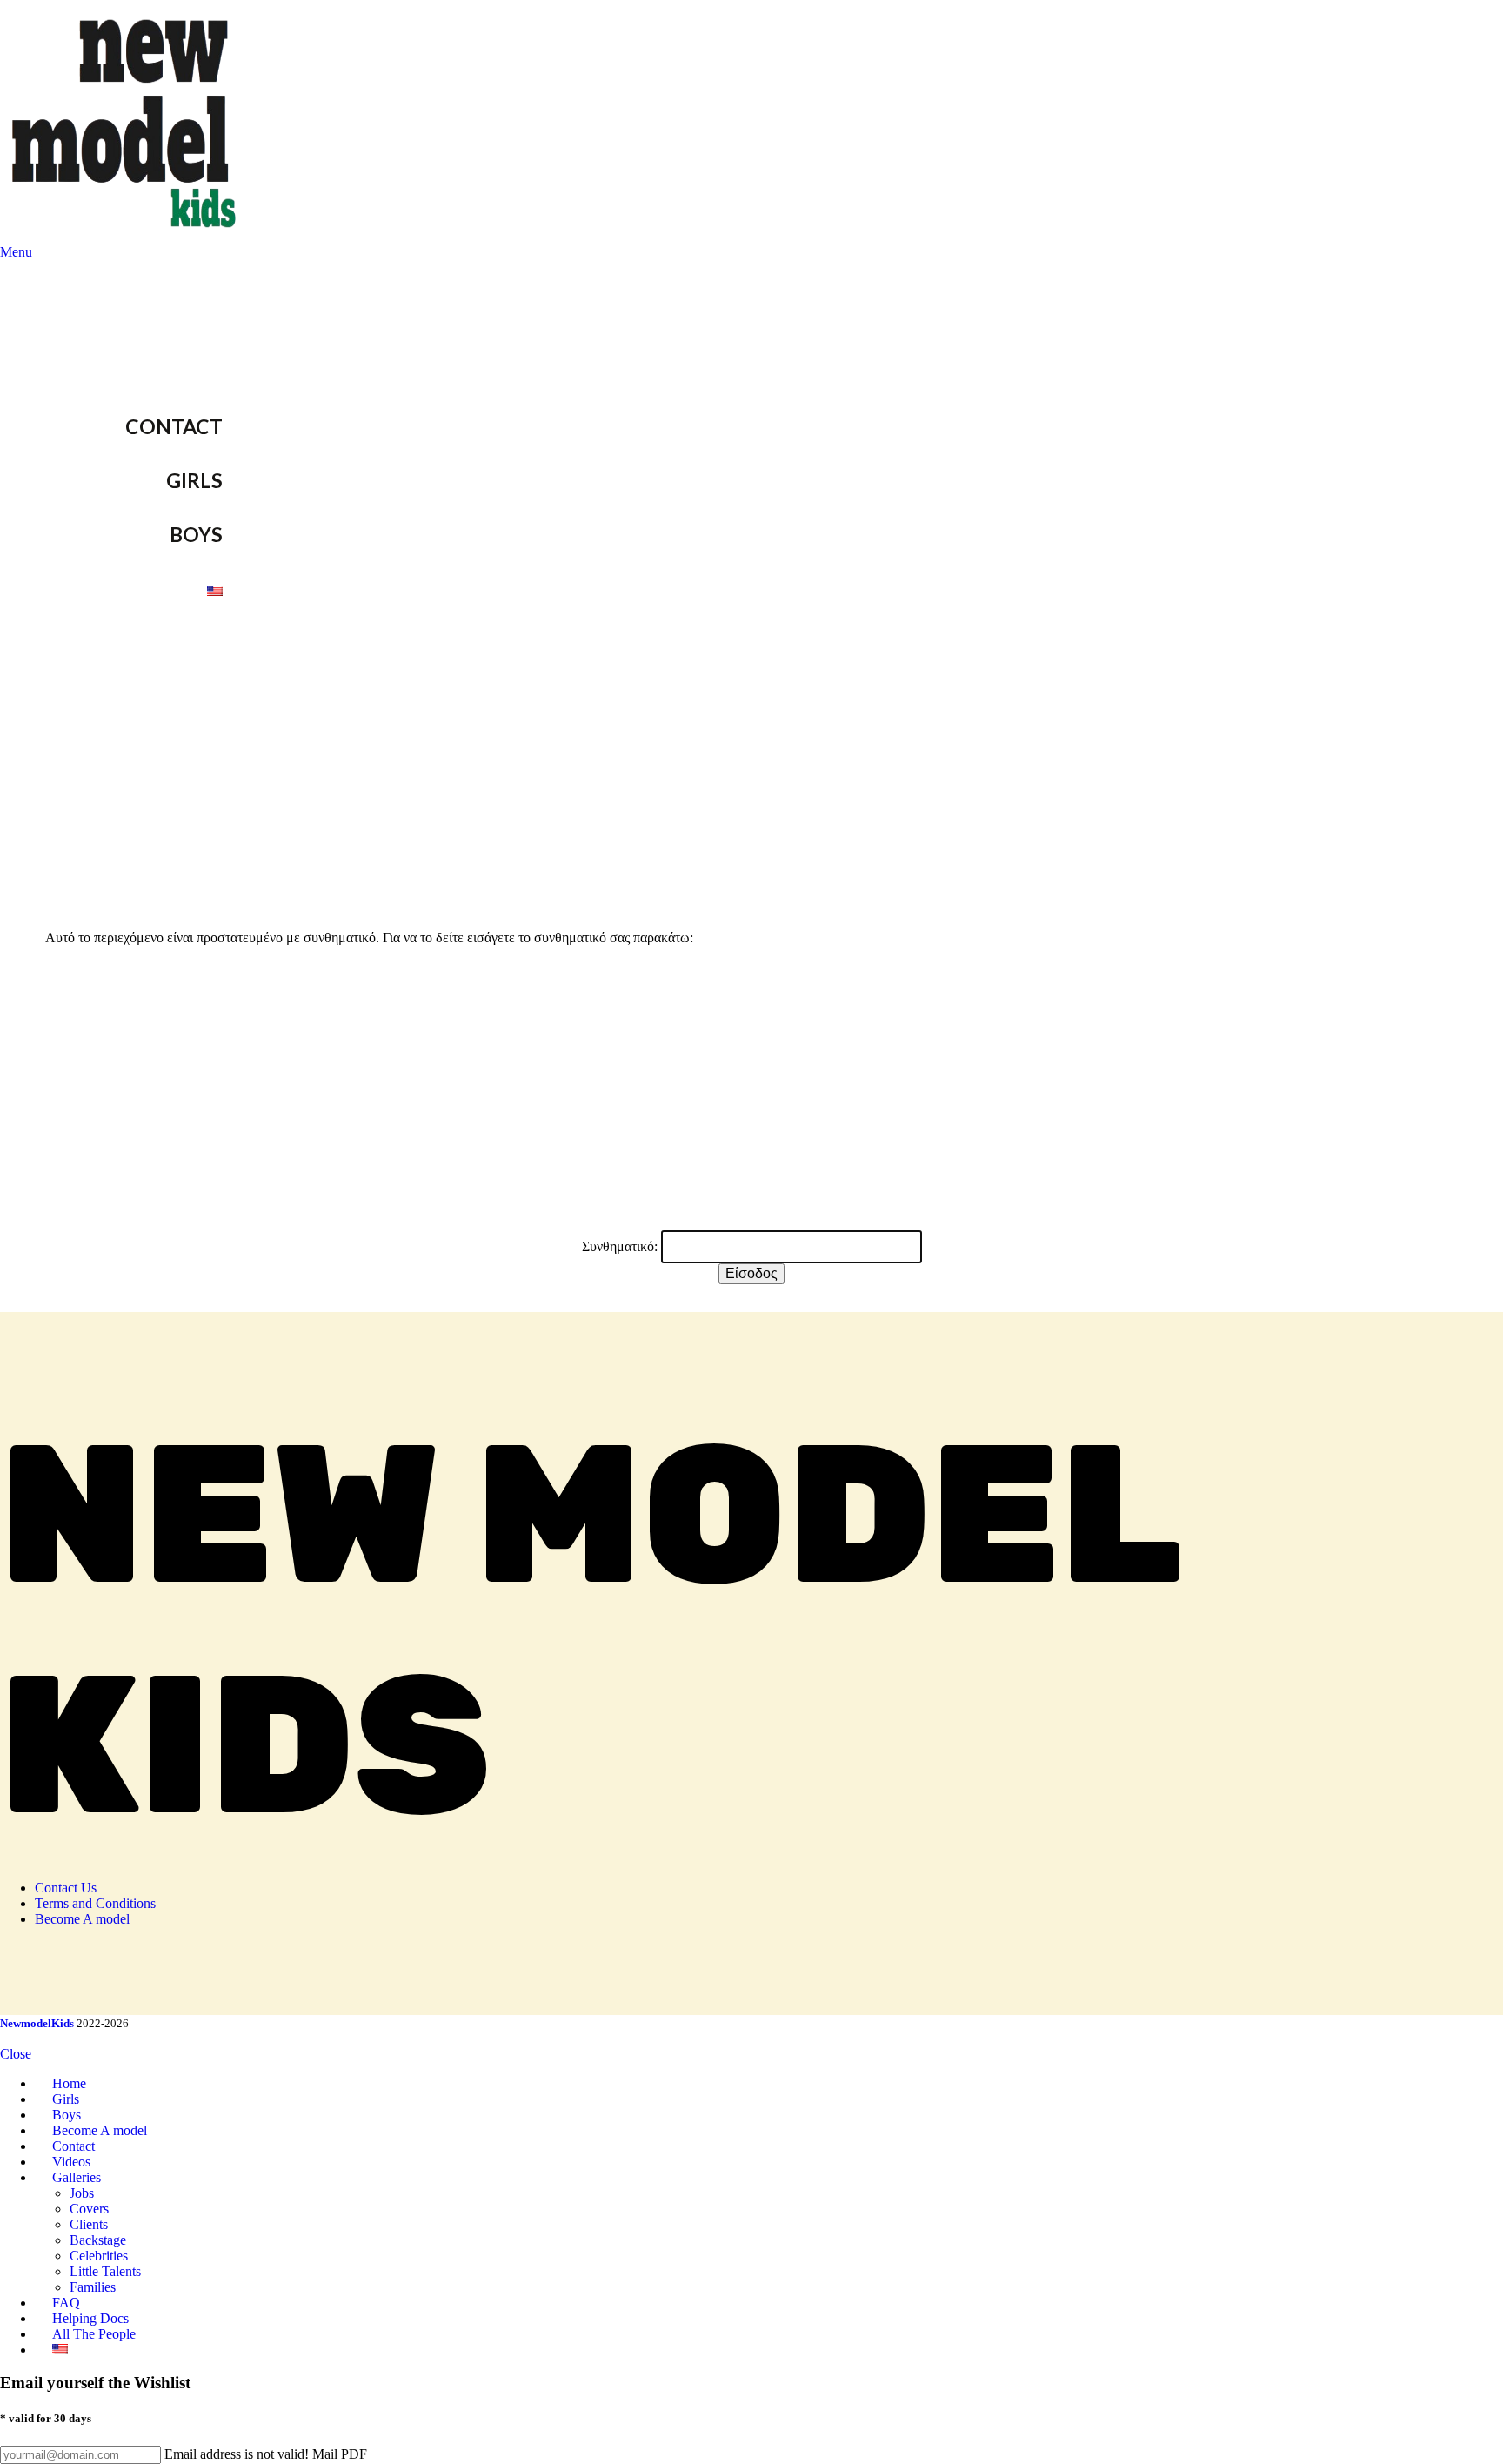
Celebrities (99, 2256)
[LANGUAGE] (254, 588)
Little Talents (105, 2271)
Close (16, 2054)
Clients (89, 2224)
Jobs (82, 2193)
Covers (89, 2209)
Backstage (98, 2240)
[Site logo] (127, 236)
